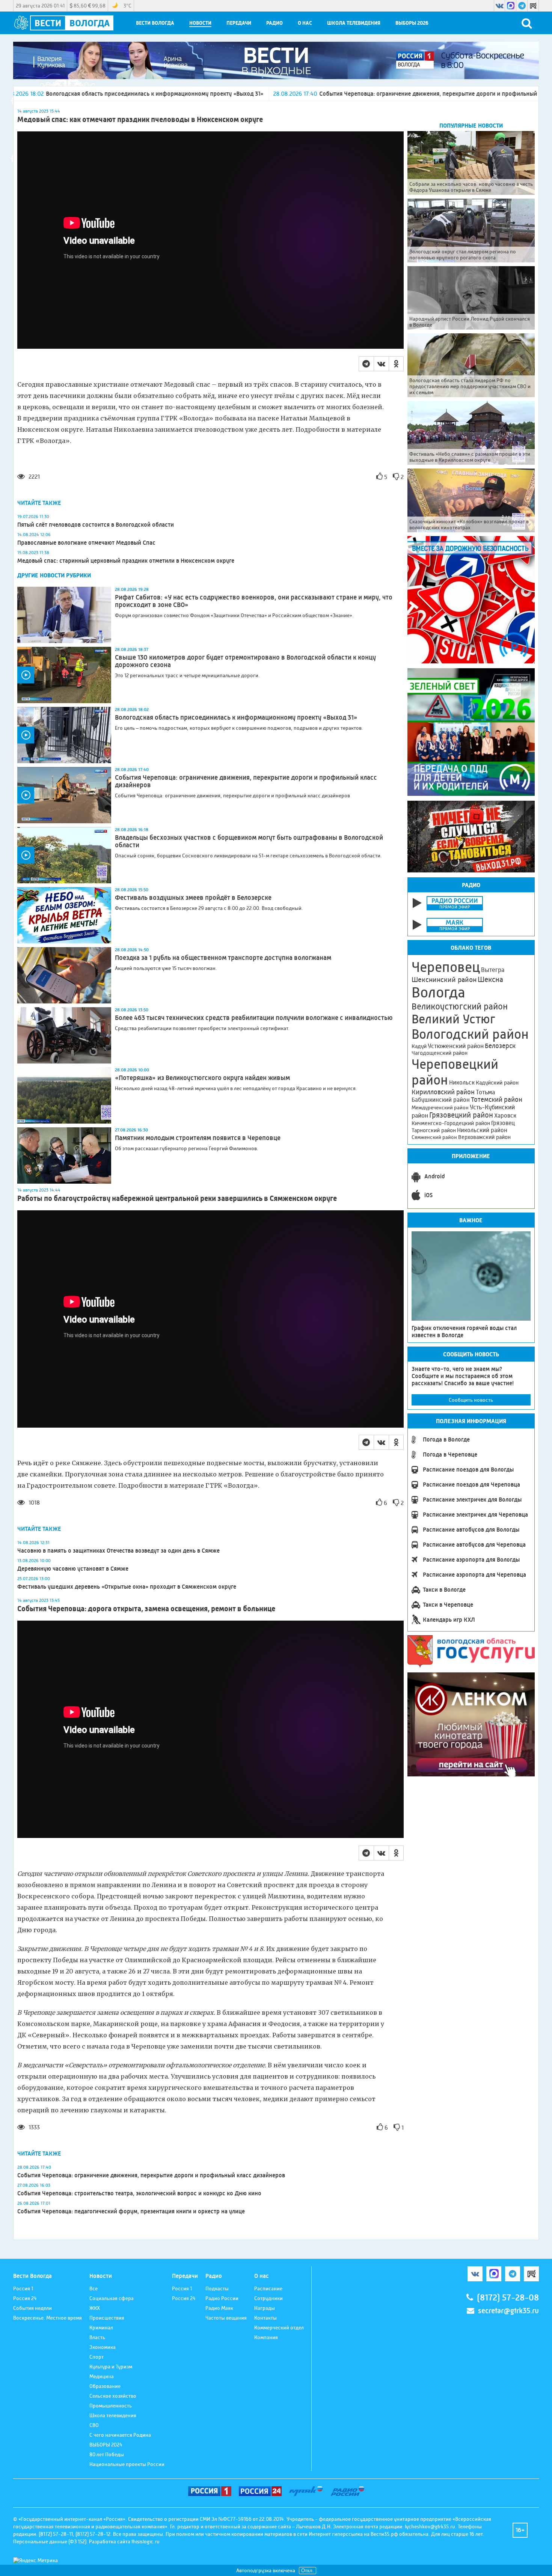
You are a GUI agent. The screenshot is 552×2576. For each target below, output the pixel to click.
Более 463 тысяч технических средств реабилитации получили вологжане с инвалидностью (254, 1018)
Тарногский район (434, 1130)
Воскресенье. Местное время (48, 2318)
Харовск (505, 1116)
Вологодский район (470, 1034)
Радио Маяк (219, 2308)
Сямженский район (434, 1137)
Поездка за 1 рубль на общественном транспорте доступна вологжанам (223, 958)
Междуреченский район (440, 1107)
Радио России (222, 2298)
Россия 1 (23, 2288)
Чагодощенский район (440, 1053)
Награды (265, 2308)
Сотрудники (268, 2298)
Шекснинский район (444, 980)
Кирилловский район (443, 1092)
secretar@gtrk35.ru (508, 2311)
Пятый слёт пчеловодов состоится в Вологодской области (96, 525)
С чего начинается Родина (120, 2435)
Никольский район (482, 1130)
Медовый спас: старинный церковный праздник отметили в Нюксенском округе (126, 561)
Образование (105, 2386)
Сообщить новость (471, 1400)
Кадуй (419, 1046)
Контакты (265, 2318)
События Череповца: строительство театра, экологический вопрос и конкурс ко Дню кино (139, 2193)
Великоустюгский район (460, 1006)
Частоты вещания (226, 2318)
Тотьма (485, 1092)
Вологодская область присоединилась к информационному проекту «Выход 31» (236, 717)
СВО (94, 2425)
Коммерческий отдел (279, 2327)
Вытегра (493, 970)
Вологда (438, 993)
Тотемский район (497, 1100)
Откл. (308, 2571)
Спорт (97, 2357)
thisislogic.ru (146, 2541)
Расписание (268, 2288)
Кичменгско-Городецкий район (451, 1123)
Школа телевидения (354, 23)
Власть (97, 2337)
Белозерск (500, 1046)
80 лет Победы (107, 2454)
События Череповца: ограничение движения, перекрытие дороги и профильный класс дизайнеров (254, 94)
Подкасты (217, 2288)
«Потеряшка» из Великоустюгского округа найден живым (202, 1078)
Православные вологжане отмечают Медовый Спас (86, 543)
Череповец (446, 967)
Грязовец (503, 1123)
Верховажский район (484, 1137)
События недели (32, 2308)
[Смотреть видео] (64, 675)
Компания (266, 2337)
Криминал (101, 2327)
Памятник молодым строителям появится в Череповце (198, 1138)
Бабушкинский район (441, 1100)
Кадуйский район (497, 1083)
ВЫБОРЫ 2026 (412, 23)
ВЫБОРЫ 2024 (106, 2445)
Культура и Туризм (111, 2367)
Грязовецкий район (461, 1115)
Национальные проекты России (127, 2464)
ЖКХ (95, 2308)
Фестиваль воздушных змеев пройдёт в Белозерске (193, 898)
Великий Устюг (453, 1019)
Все (94, 2288)
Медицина (102, 2376)
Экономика (103, 2347)
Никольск (462, 1083)
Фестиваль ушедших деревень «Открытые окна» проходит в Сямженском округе (127, 1587)
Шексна (490, 980)
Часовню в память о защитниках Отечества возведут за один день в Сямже (118, 1551)
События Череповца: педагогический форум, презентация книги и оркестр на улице (131, 2211)
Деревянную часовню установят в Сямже (73, 1569)
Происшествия (107, 2318)
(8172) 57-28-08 (508, 2298)
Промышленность (111, 2406)
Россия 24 (25, 2298)
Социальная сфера (112, 2298)
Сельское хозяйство (113, 2396)
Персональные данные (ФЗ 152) (50, 2541)
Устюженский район (456, 1046)
